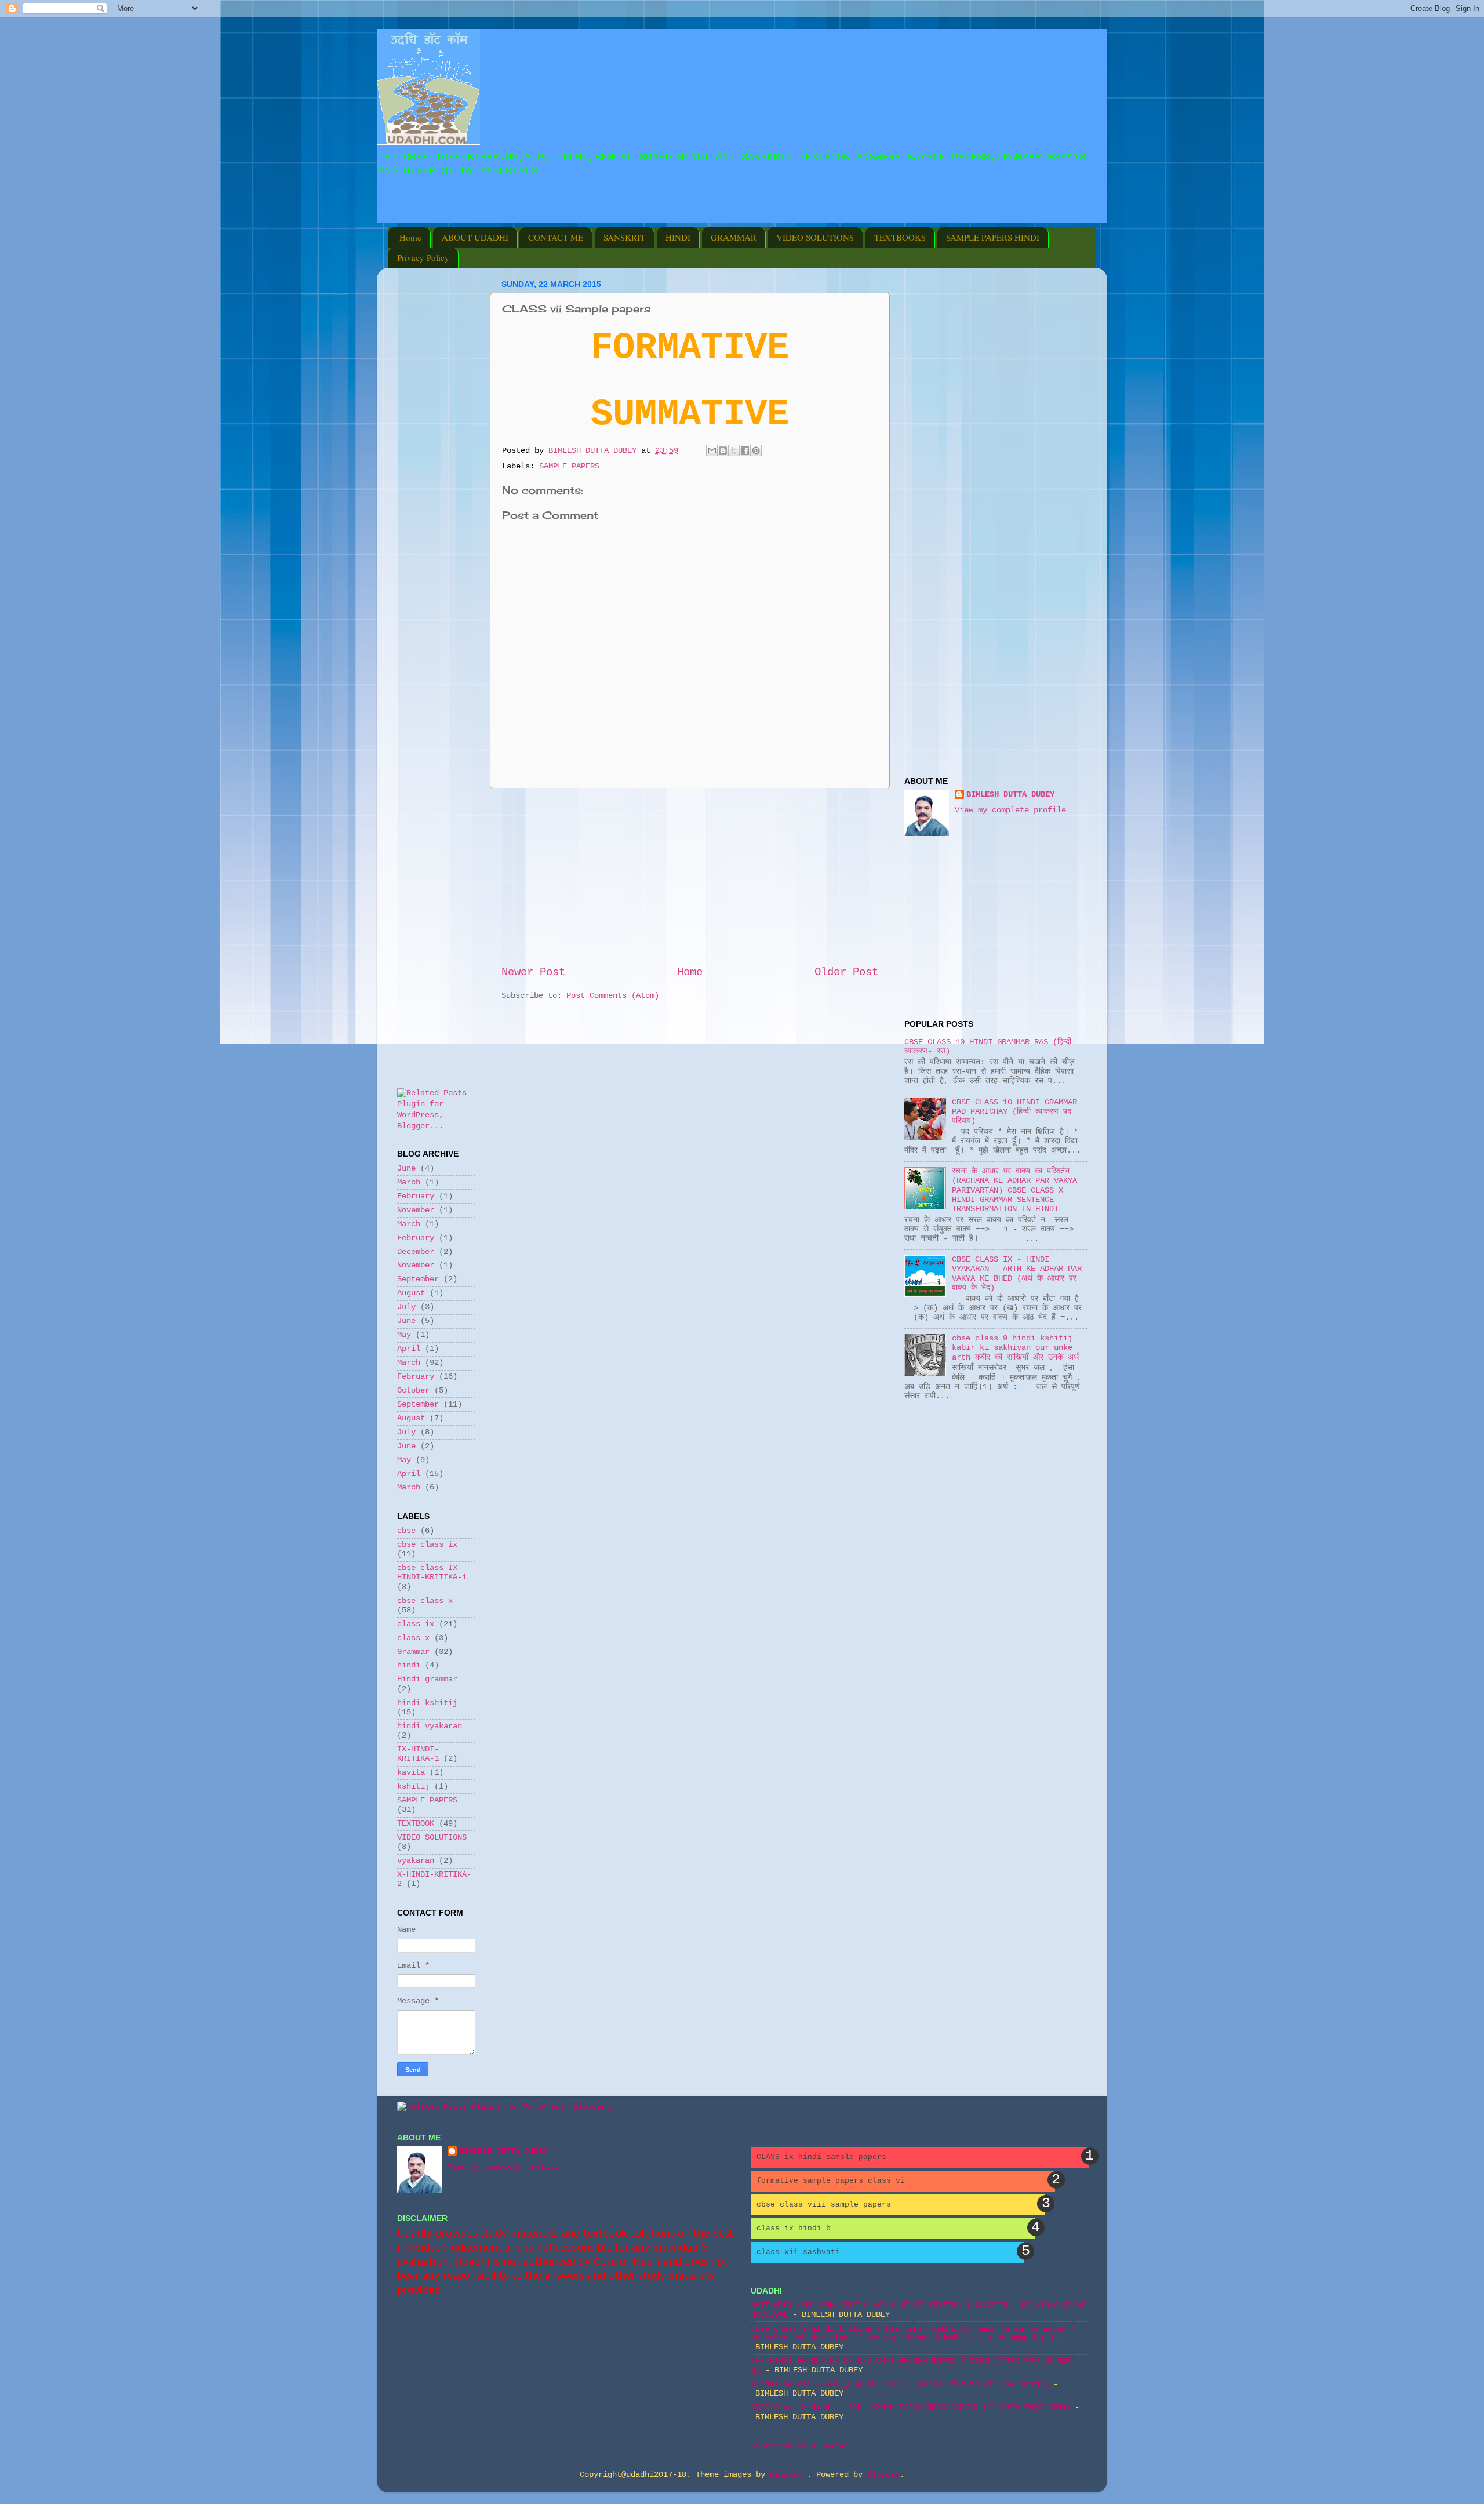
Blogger (883, 2475)
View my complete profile (1010, 810)
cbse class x (425, 1601)
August (411, 1293)
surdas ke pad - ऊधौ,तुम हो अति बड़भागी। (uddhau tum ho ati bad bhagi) (900, 2384)
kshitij (413, 1787)
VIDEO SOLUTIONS (815, 237)
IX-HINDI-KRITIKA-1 (418, 1754)
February (416, 1196)
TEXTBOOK (416, 1824)
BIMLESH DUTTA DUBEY (1010, 795)
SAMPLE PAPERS (569, 466)
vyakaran (416, 1861)
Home (410, 237)
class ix (416, 1624)
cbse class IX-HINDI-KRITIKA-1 (432, 1573)
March (409, 1182)
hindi (409, 1665)
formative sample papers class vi (831, 2181)
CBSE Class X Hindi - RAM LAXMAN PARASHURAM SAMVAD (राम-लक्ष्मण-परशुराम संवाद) (910, 2407)
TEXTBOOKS (900, 237)
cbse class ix (427, 1545)
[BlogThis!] (723, 450)
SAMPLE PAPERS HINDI (993, 237)
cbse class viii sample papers (824, 2205)
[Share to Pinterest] (756, 450)
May (404, 1335)
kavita (411, 1773)
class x (413, 1638)
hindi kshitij (427, 1703)
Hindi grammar (427, 1679)
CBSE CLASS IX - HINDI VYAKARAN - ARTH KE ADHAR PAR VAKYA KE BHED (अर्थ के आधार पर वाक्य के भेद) (1017, 1274)
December (416, 1252)
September (418, 1279)
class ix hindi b (794, 2228)
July (406, 1307)
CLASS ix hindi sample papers (821, 2157)
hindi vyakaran (430, 1726)
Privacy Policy (423, 257)
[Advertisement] (530, 215)
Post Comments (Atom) (613, 996)
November (416, 1210)
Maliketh (788, 2475)
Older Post (846, 972)
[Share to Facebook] (745, 450)
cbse (406, 1531)
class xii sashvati (798, 2252)
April (409, 1349)
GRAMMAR (734, 237)
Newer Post (533, 972)
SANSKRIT (624, 237)
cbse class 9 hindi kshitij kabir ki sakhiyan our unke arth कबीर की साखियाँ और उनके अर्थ (1015, 1348)
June (406, 1169)
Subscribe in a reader (799, 2446)
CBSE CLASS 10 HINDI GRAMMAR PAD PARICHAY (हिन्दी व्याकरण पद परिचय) (1014, 1112)
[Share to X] (734, 450)
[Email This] (712, 450)
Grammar (413, 1652)
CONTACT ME (556, 237)
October (413, 1391)
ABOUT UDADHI (475, 237)
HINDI (678, 237)
